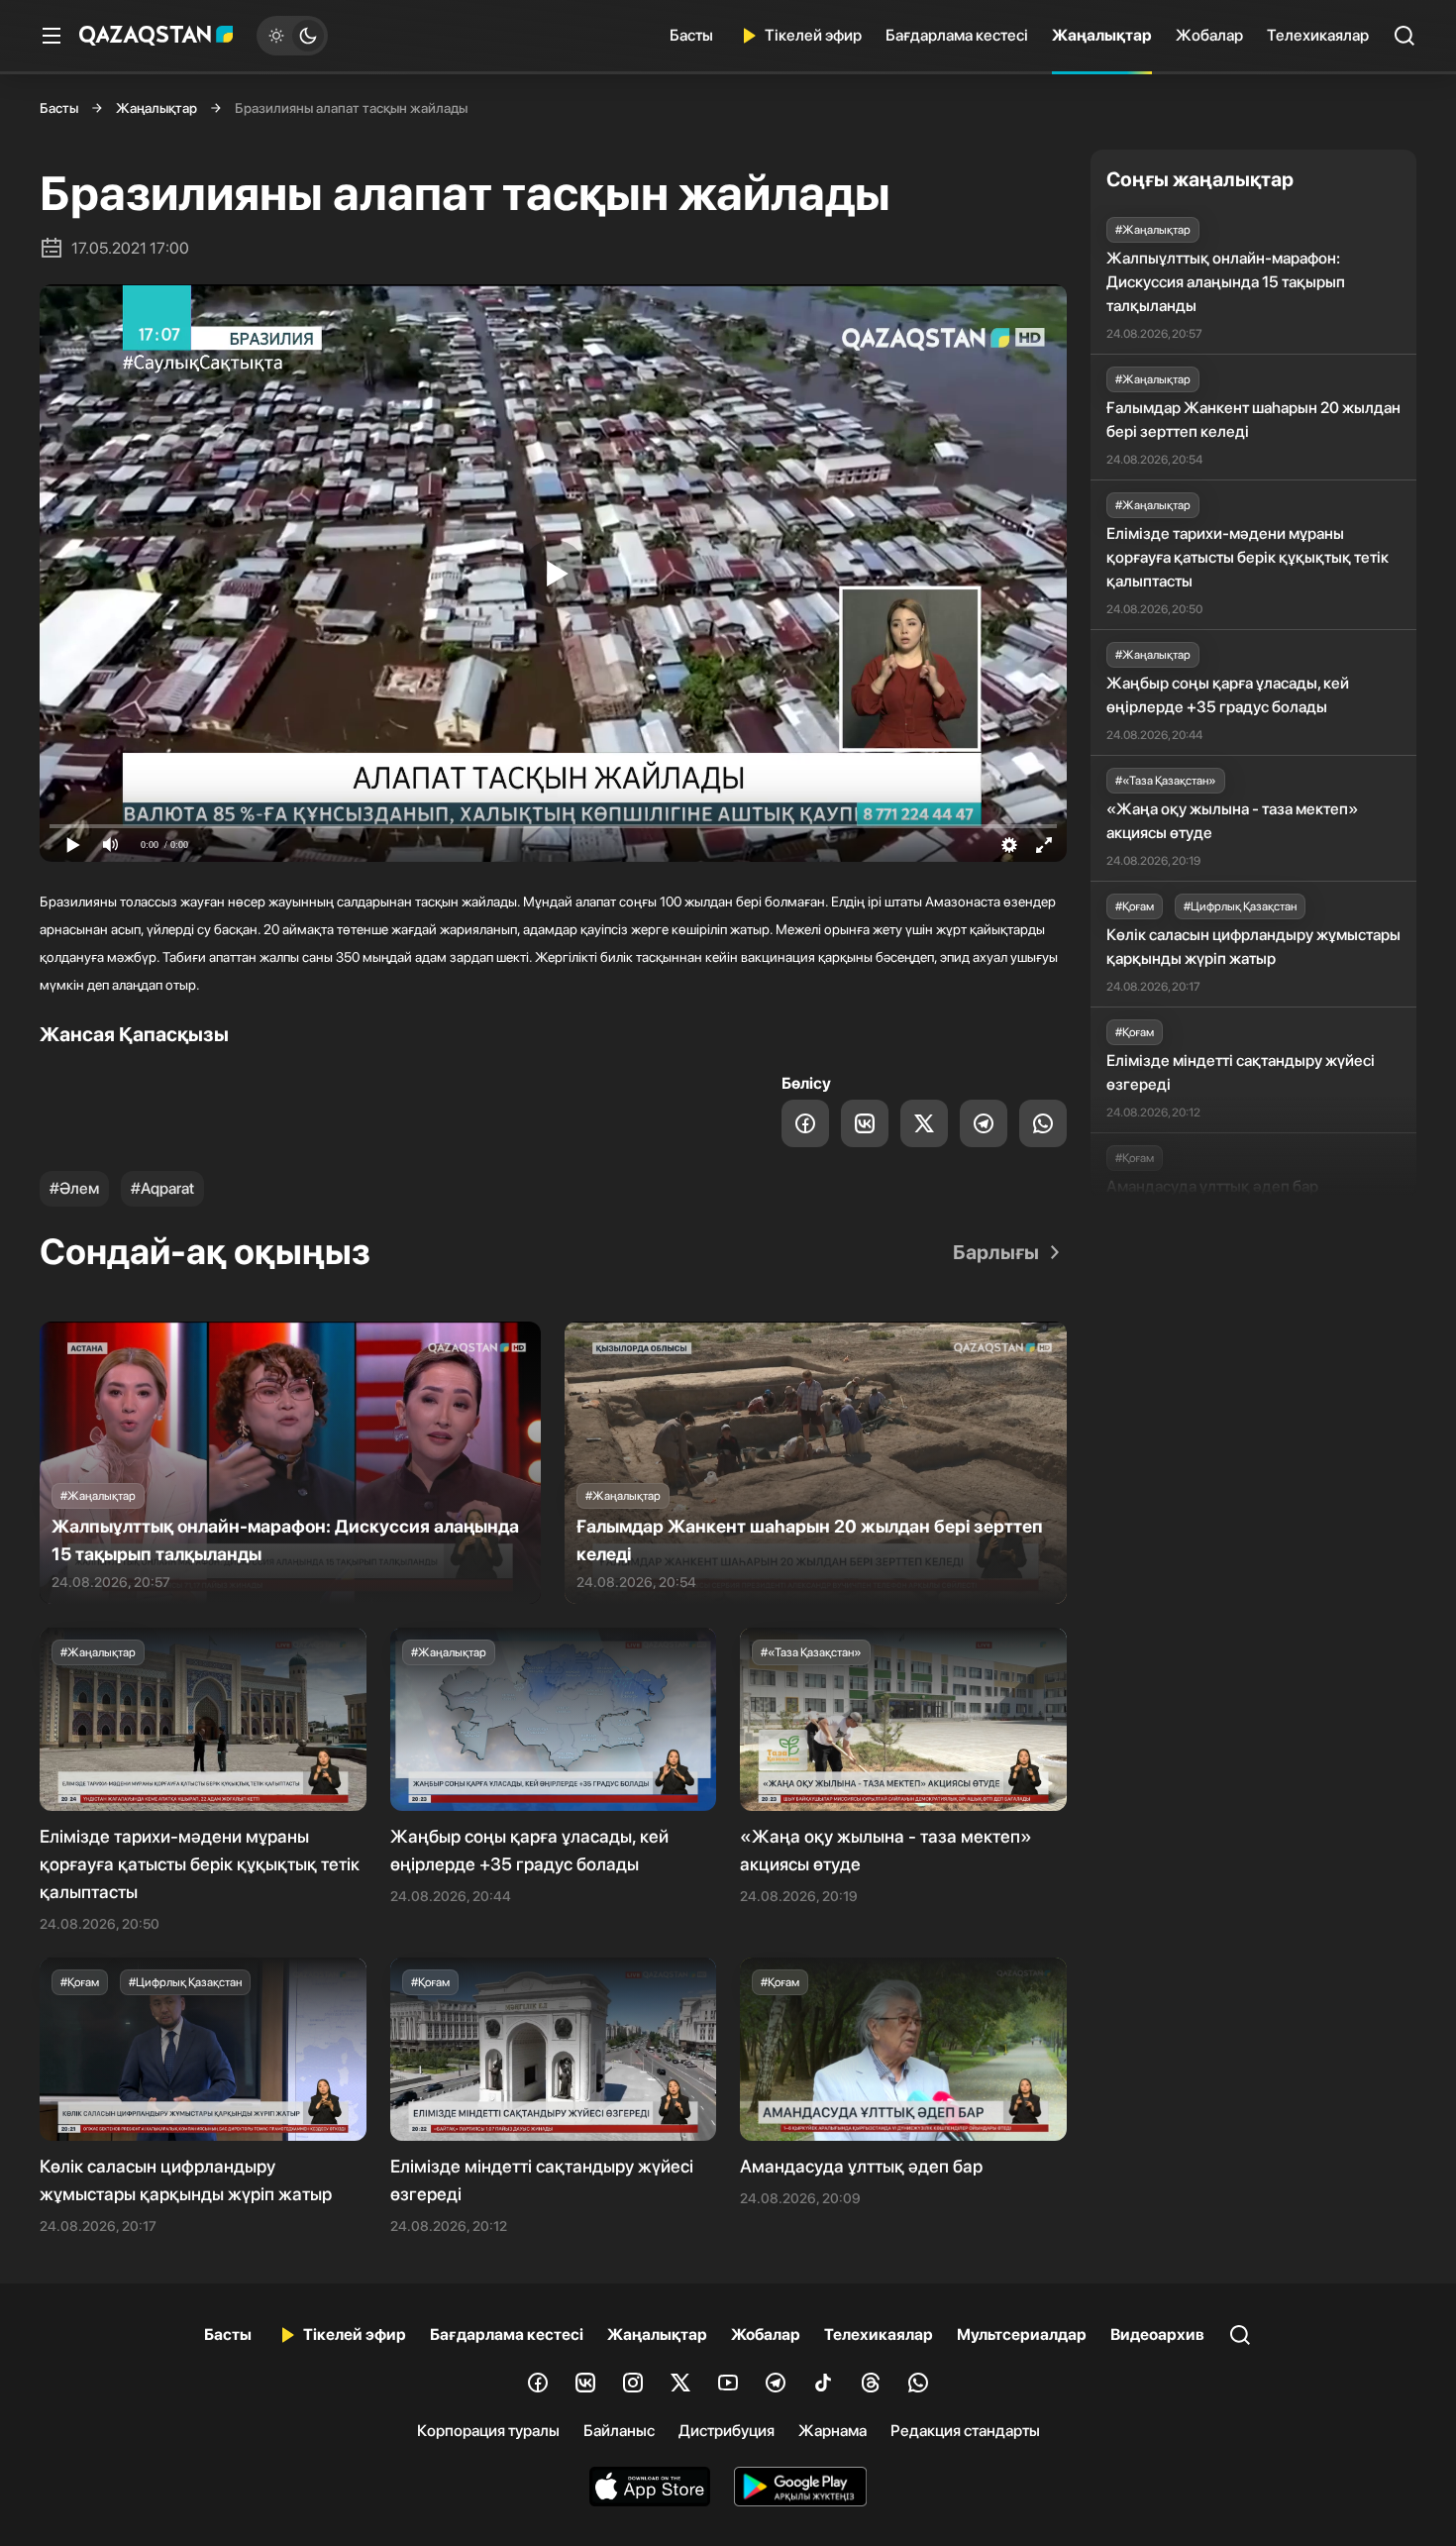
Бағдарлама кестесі (957, 35)
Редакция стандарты (965, 2431)
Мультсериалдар (1022, 2334)
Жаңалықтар (1102, 35)
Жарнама (832, 2431)
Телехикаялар (1318, 35)
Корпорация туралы (488, 2431)
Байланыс (619, 2431)
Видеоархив (1157, 2334)
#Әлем (74, 1188)
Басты (691, 35)
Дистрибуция (727, 2431)
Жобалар (1209, 35)
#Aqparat (162, 1188)
